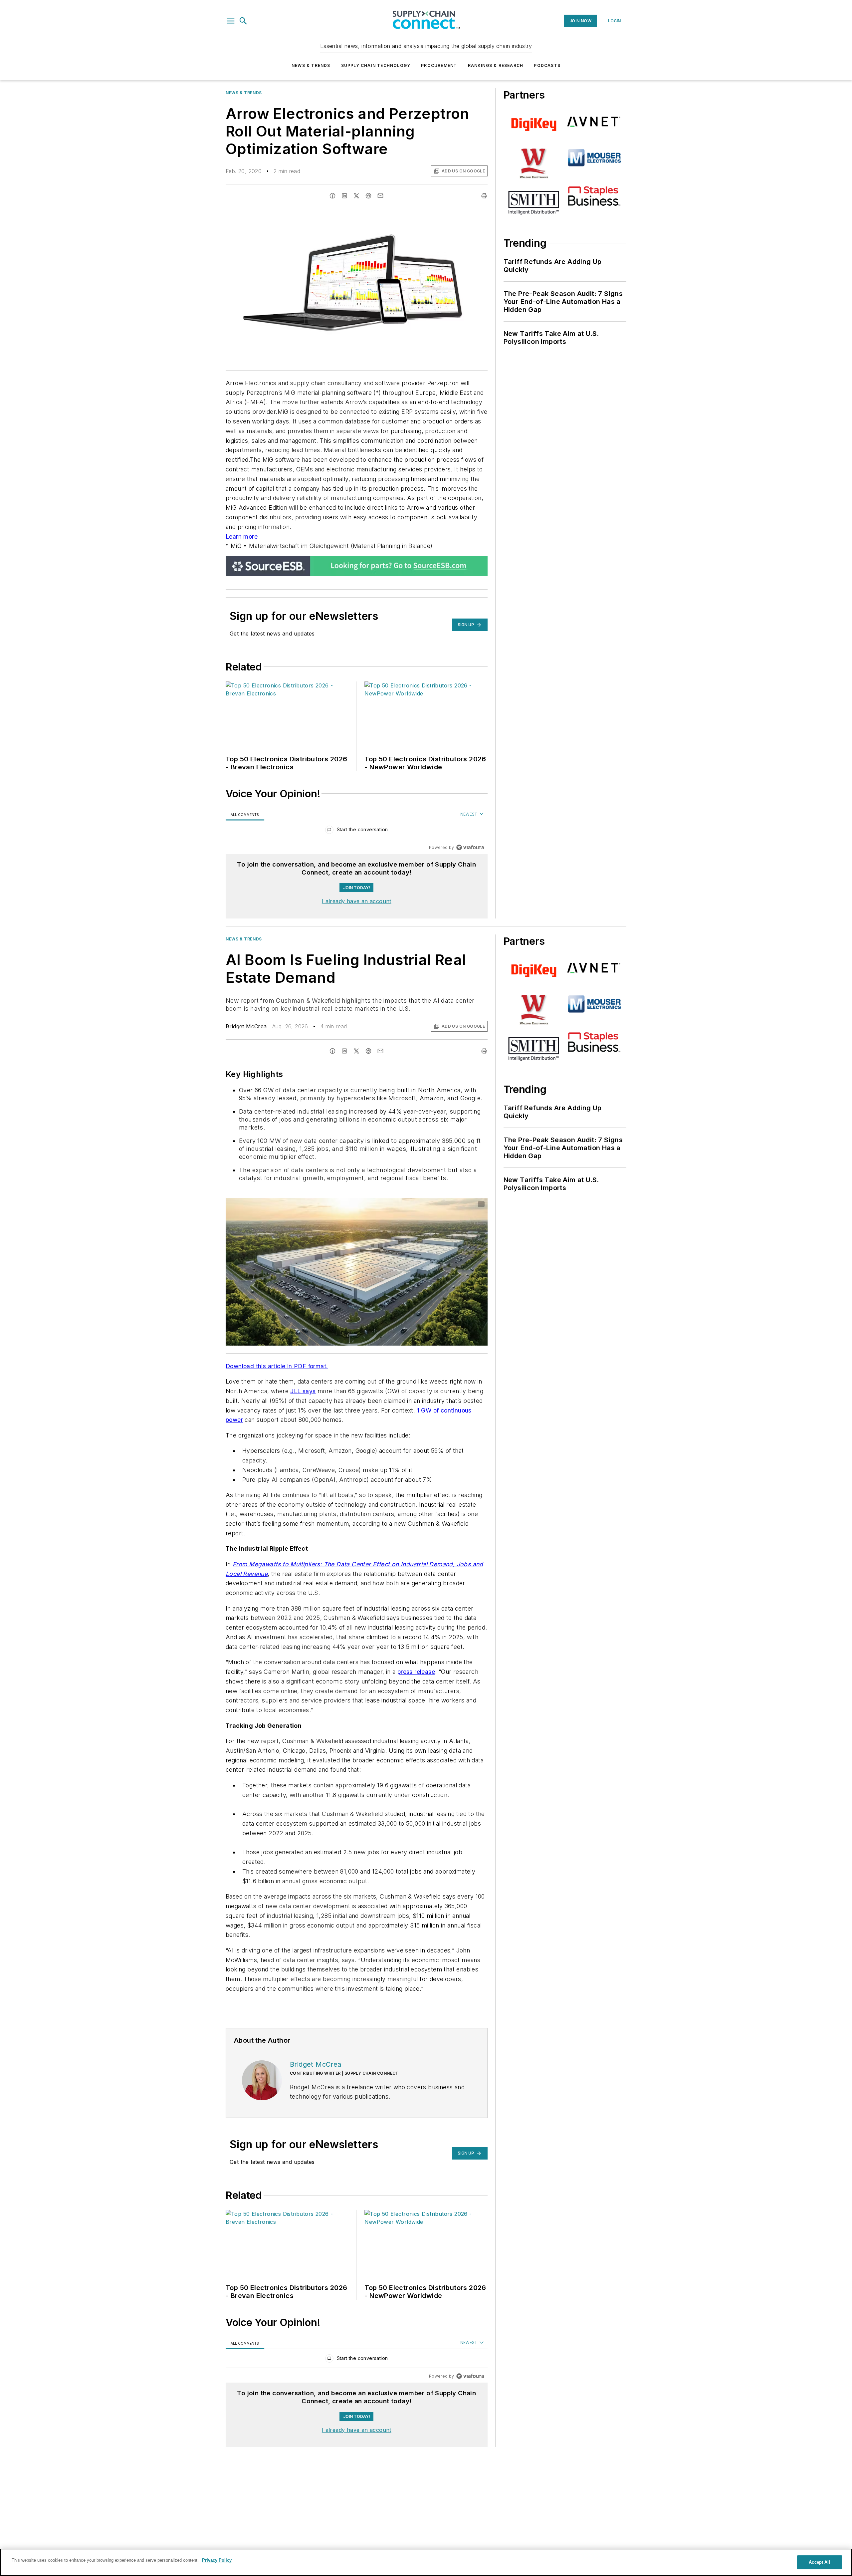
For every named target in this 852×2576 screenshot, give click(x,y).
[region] (357, 831)
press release (416, 1672)
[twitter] (356, 196)
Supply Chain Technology (376, 65)
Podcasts (547, 65)
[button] (231, 21)
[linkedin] (344, 196)
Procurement (439, 65)
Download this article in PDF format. (277, 1366)
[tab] (245, 814)
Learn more (242, 536)
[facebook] (332, 196)
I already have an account (357, 901)
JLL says (303, 1391)
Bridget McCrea (246, 1026)
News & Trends (311, 65)
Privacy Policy (217, 2560)
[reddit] (368, 196)
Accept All (819, 2562)
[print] (484, 196)
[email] (380, 196)
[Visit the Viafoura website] (470, 847)
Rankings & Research (496, 65)
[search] (243, 21)
